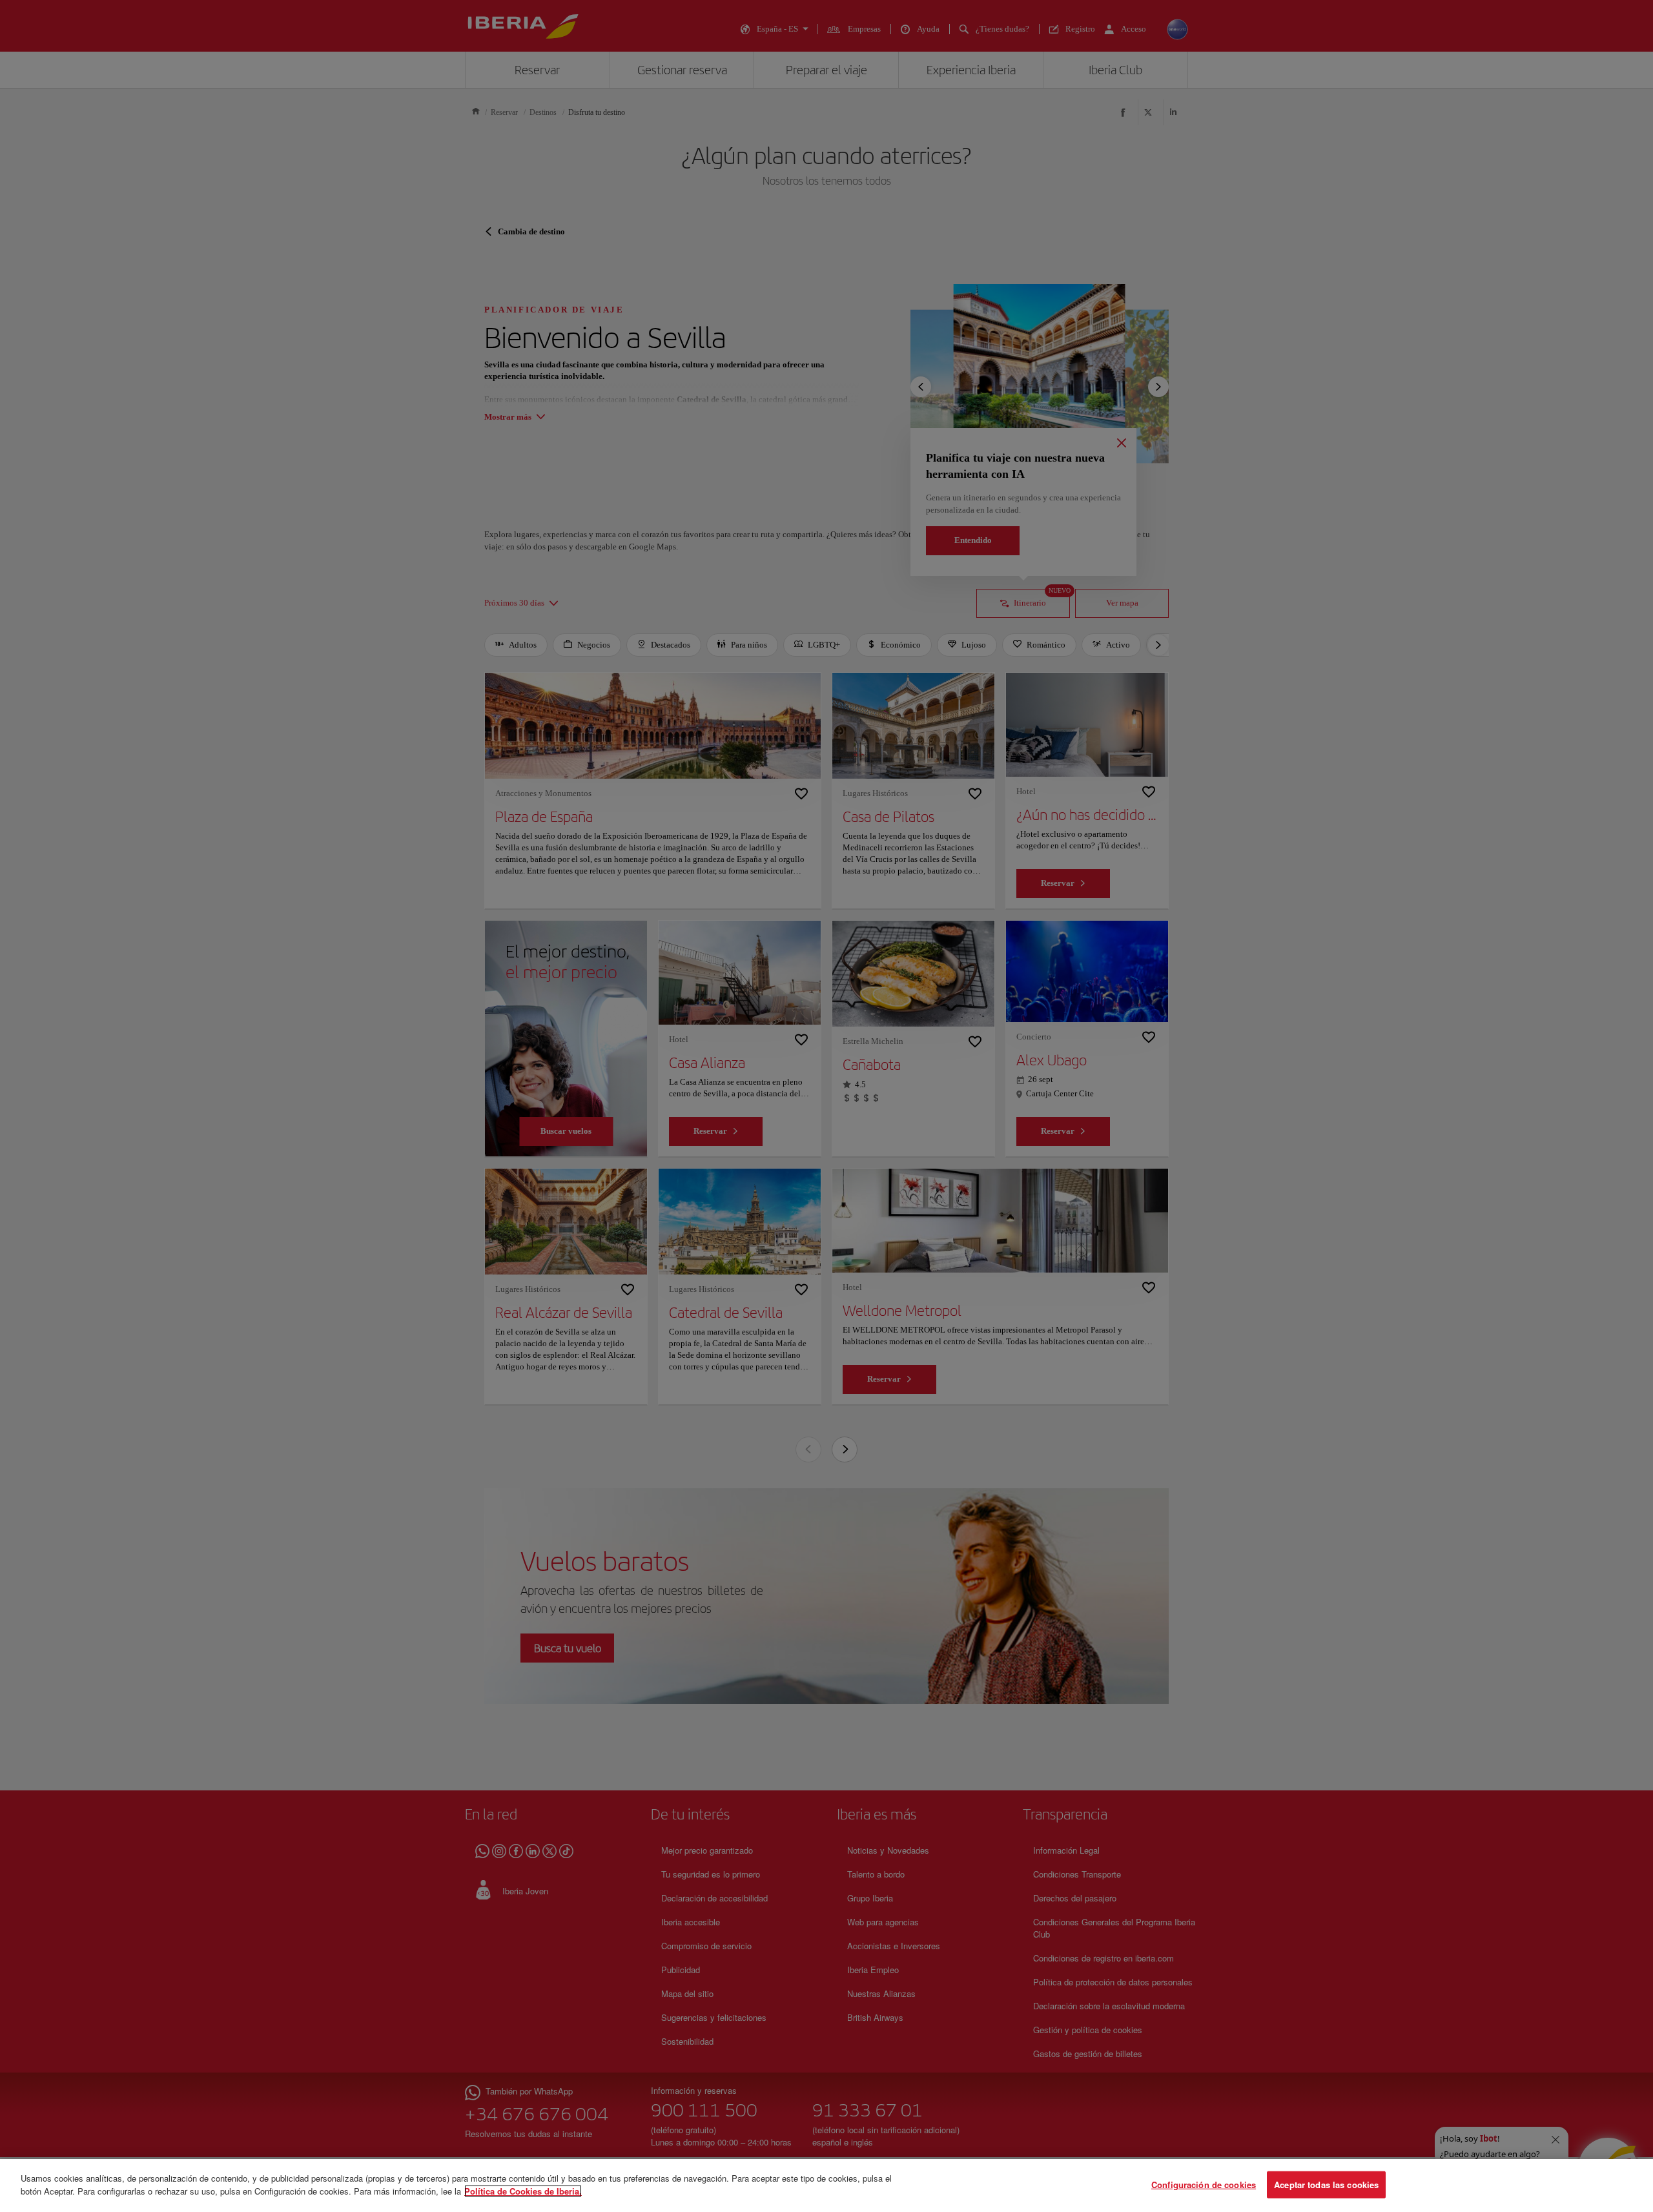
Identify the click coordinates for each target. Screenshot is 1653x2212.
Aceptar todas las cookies (1326, 2185)
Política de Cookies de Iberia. (523, 2190)
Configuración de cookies (1204, 2185)
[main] (826, 2186)
